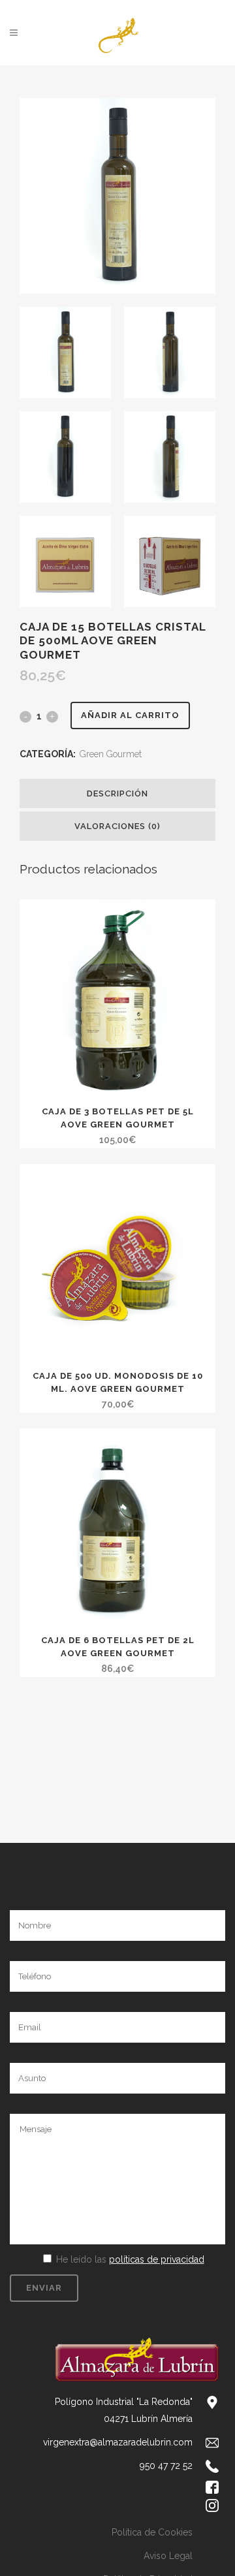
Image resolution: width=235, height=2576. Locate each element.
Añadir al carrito (130, 715)
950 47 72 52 (166, 2466)
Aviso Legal (168, 2556)
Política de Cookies (152, 2532)
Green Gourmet (111, 754)
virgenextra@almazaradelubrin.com (118, 2442)
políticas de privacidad (157, 2259)
